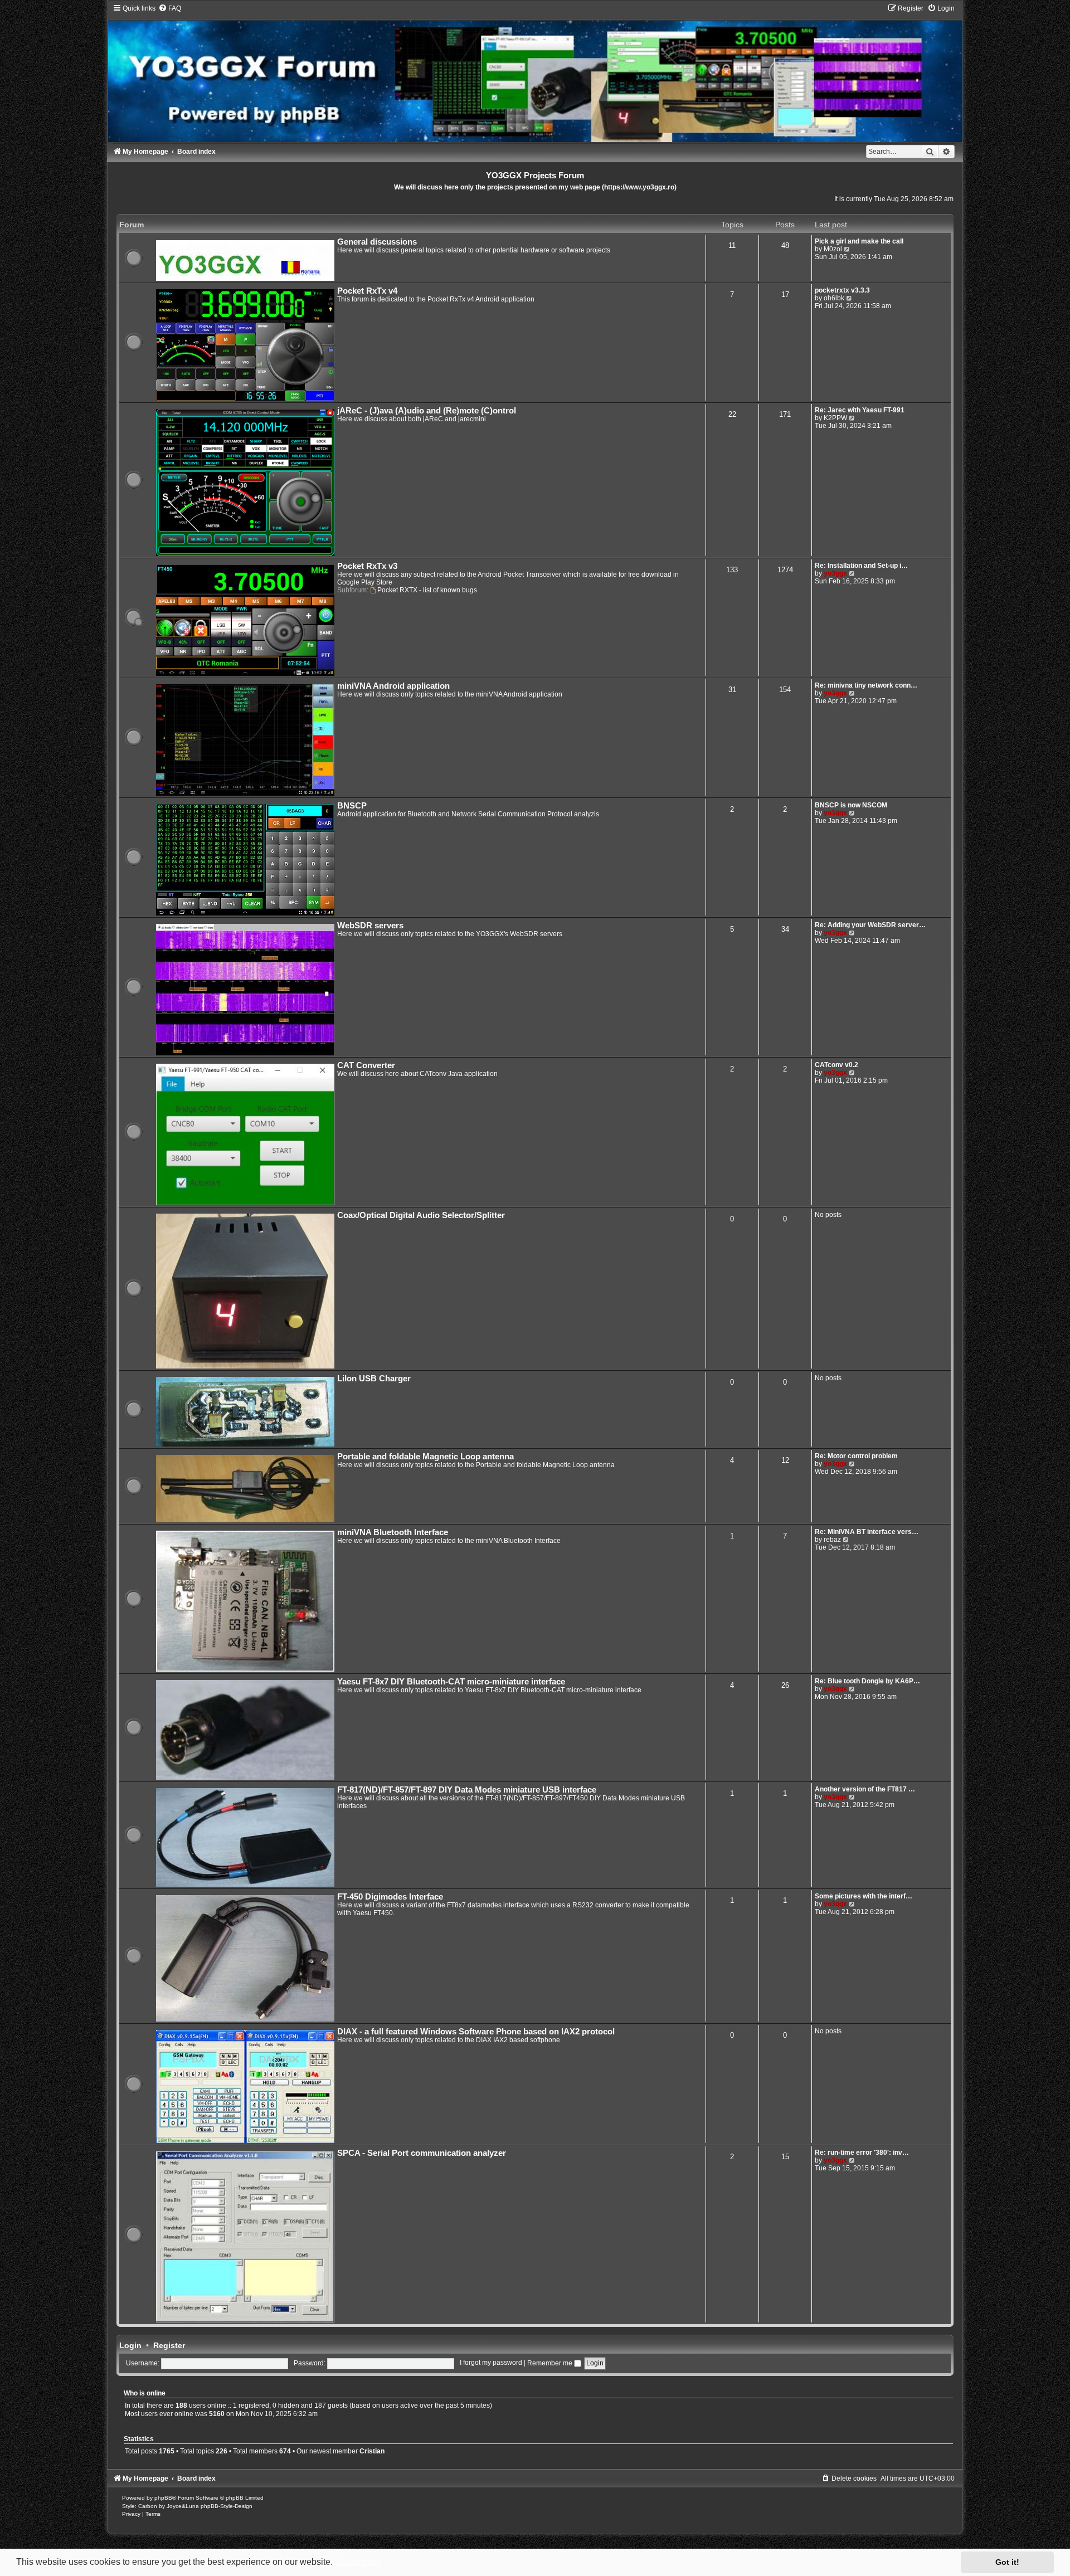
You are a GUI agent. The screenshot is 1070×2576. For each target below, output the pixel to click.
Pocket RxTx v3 (367, 566)
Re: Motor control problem (856, 1456)
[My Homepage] (535, 73)
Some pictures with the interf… (864, 1896)
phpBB (163, 2498)
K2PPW (835, 418)
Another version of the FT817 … (865, 1789)
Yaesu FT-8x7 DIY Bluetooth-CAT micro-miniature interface (451, 1682)
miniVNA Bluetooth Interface (393, 1532)
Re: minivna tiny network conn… (866, 685)
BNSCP (352, 806)
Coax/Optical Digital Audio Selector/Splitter (421, 1215)
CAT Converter (366, 1065)
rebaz (832, 1540)
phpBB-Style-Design (227, 2506)
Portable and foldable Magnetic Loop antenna (425, 1457)
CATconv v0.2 (836, 1065)
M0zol (833, 249)
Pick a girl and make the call (859, 241)
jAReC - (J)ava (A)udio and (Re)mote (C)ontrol (427, 411)
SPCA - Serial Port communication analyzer (422, 2153)
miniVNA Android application (393, 686)
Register (169, 2345)
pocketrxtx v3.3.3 (842, 290)
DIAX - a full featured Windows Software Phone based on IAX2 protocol (476, 2032)
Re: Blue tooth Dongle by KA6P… (867, 1681)
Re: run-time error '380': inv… (862, 2153)
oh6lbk (834, 298)
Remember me (551, 2363)
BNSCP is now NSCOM (851, 805)
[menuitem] (170, 8)
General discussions (377, 242)
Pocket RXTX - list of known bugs (427, 590)
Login (130, 2345)
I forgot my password (491, 2363)
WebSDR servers (370, 926)
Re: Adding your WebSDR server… (870, 925)
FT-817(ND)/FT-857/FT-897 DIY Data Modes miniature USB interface (467, 1790)
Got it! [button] (1007, 2562)
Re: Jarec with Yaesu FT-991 (860, 410)
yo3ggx (835, 573)
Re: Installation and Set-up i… (861, 566)
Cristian (372, 2451)
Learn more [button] (359, 2562)
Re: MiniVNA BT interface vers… (867, 1532)
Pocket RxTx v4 (367, 291)
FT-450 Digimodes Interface (390, 1897)
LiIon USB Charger (374, 1379)
